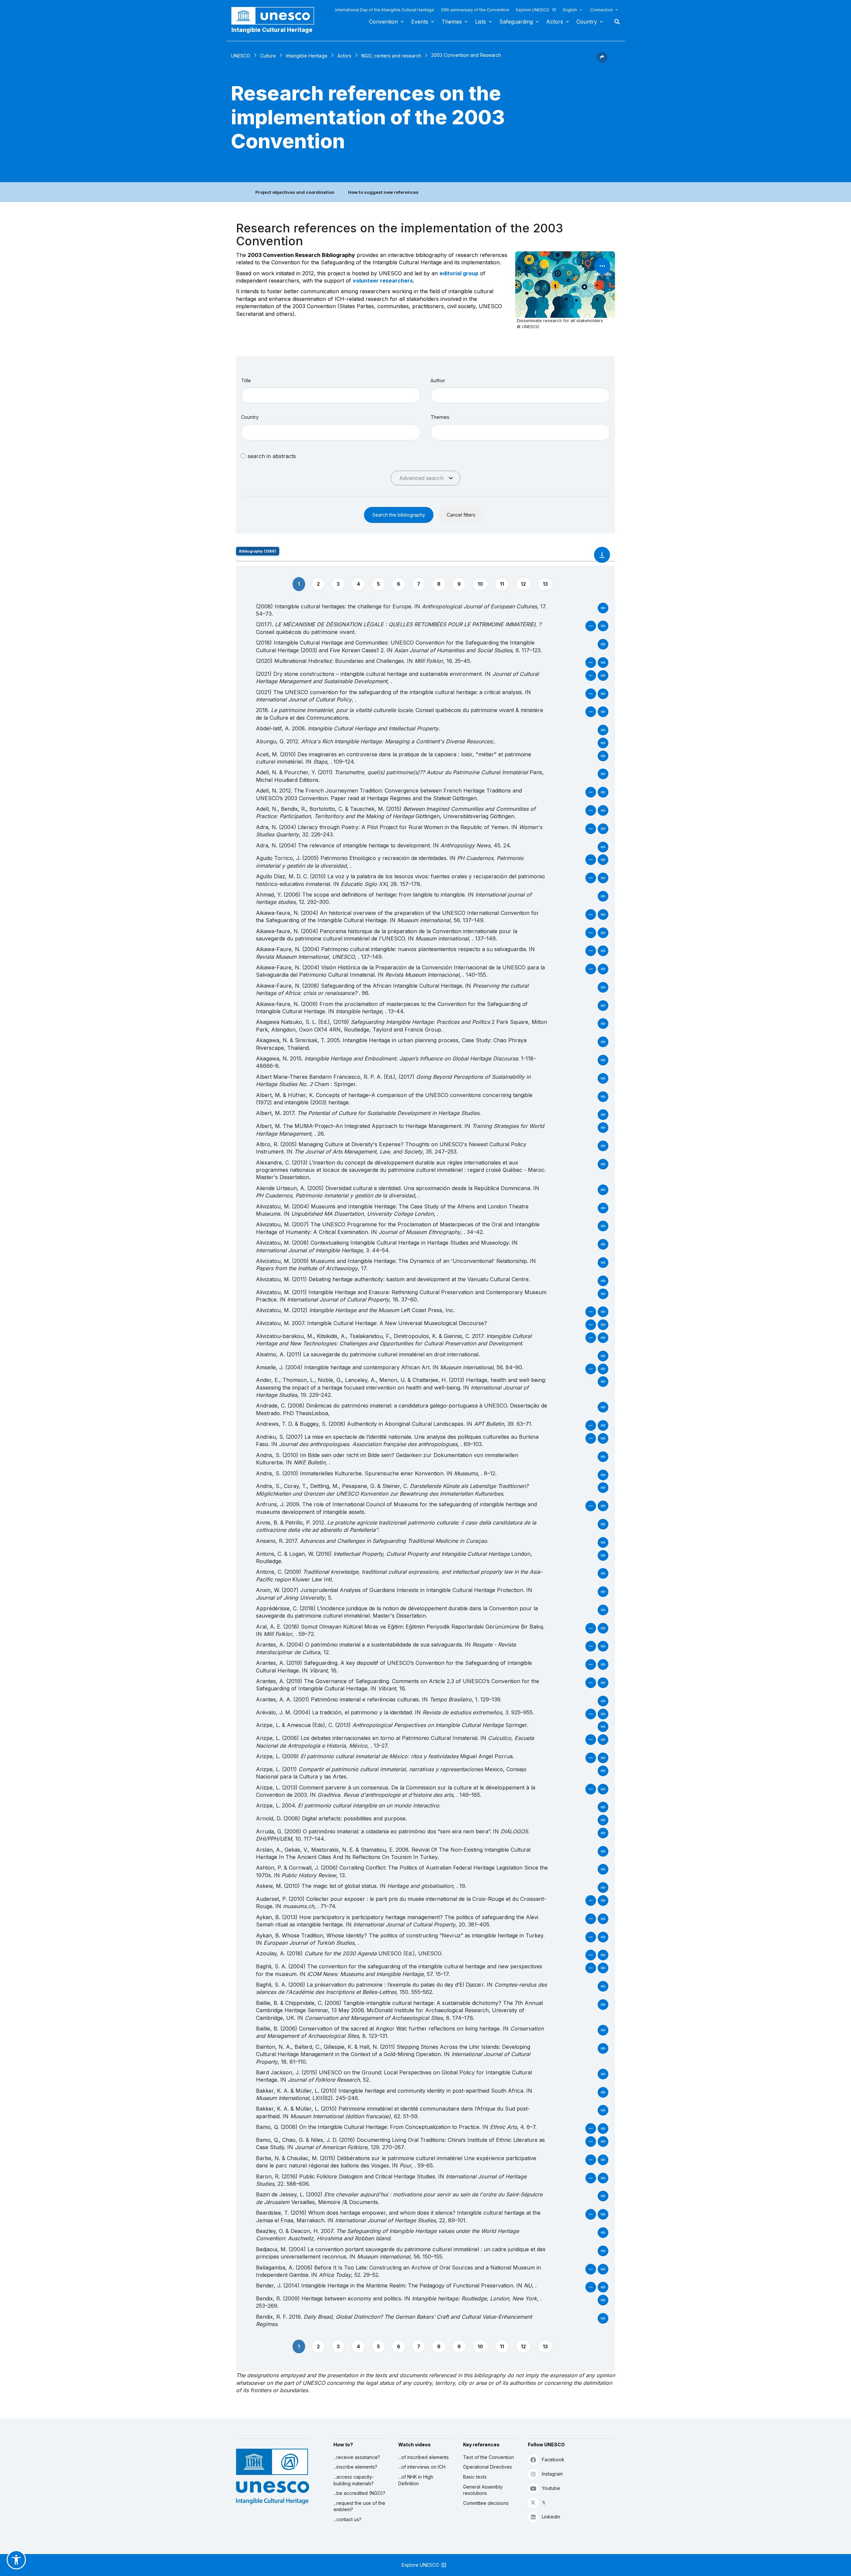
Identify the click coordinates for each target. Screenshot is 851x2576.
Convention (383, 22)
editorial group (459, 273)
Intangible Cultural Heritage (272, 30)
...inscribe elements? (355, 2467)
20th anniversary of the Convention (475, 10)
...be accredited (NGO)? (359, 2493)
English (570, 10)
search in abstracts (272, 456)
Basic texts (475, 2477)
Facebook (553, 2459)
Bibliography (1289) (258, 551)
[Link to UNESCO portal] (276, 16)
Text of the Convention (488, 2457)
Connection (602, 10)
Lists (481, 22)
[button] (602, 61)
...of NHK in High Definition (416, 2480)
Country (587, 22)
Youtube (551, 2488)
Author (438, 380)
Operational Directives (487, 2467)
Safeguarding (516, 22)
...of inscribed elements (424, 2457)
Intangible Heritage (307, 56)
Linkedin (551, 2517)
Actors (555, 22)
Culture (268, 56)
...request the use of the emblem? (359, 2506)
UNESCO (241, 56)
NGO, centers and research (391, 56)
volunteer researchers (383, 281)
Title (246, 380)
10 (480, 584)
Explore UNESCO (533, 10)
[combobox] (331, 432)
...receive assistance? (357, 2457)
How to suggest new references (383, 192)
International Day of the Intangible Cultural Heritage (385, 10)
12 (523, 584)
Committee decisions (486, 2503)
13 (545, 584)
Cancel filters (461, 515)
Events (420, 22)
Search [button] (615, 22)
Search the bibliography (399, 515)
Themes (452, 22)
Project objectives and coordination (295, 192)
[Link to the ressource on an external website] (592, 629)
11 (502, 584)
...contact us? (347, 2519)
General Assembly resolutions (483, 2490)
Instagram (552, 2474)
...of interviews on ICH (422, 2467)
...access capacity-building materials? (354, 2480)
